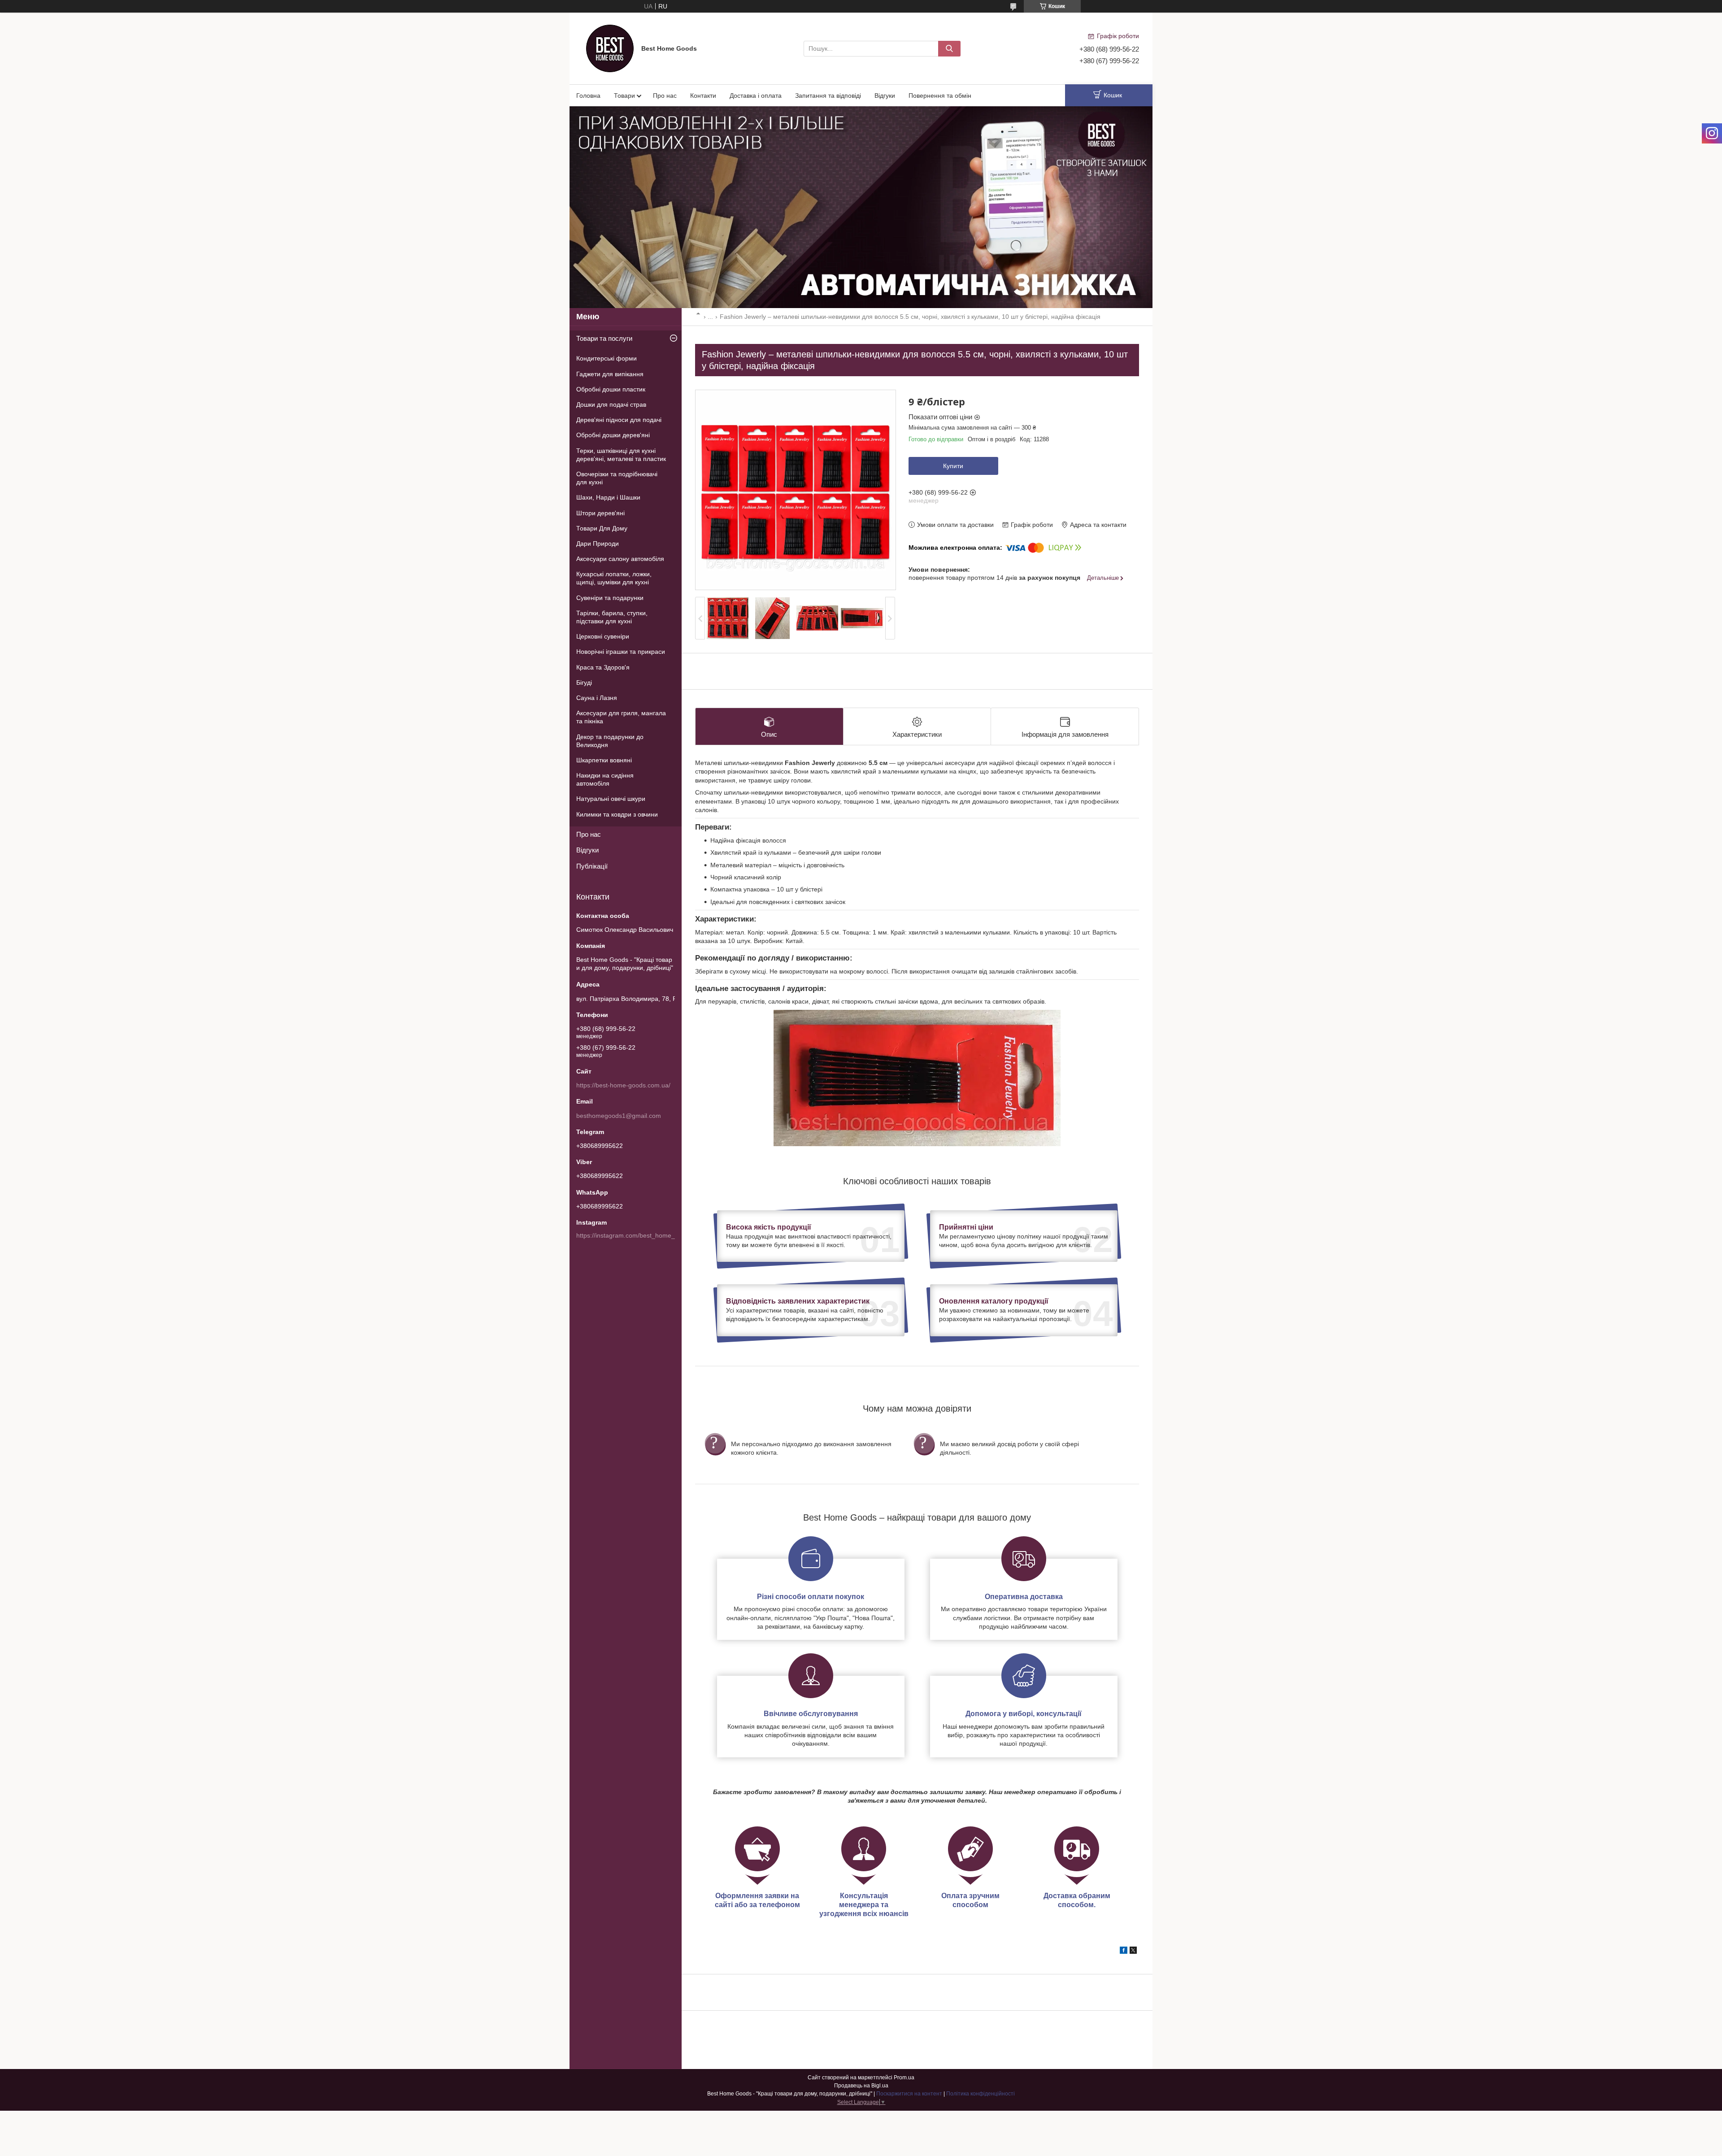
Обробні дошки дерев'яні (613, 435)
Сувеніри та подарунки (610, 598)
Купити (953, 466)
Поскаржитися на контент (909, 2094)
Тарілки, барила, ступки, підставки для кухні (612, 617)
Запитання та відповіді (828, 96)
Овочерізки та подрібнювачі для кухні (617, 478)
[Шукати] (949, 49)
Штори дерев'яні (600, 513)
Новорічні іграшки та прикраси (621, 652)
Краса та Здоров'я (603, 667)
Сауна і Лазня (597, 698)
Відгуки (885, 96)
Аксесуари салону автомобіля (620, 559)
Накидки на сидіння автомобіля (605, 779)
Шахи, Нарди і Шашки (608, 497)
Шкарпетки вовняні (604, 760)
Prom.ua (904, 2078)
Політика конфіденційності (981, 2094)
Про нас (665, 96)
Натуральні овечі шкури (611, 799)
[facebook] (1124, 1952)
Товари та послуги (604, 338)
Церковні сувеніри (603, 636)
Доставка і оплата (756, 96)
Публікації (592, 866)
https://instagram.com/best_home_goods (634, 1235)
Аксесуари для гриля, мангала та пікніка (621, 717)
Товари (624, 96)
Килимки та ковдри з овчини (617, 814)
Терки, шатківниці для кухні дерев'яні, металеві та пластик (621, 455)
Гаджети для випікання (610, 374)
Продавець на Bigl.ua (861, 2086)
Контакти (703, 96)
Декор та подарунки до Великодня (610, 741)
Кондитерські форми (607, 358)
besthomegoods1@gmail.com (619, 1116)
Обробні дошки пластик (611, 389)
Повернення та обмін (940, 96)
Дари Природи (598, 543)
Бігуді (584, 682)
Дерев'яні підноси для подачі (619, 420)
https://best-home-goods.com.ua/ (623, 1085)
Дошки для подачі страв (611, 404)
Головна (588, 96)
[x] (1133, 1952)
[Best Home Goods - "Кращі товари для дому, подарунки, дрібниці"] (610, 48)
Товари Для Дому (602, 528)
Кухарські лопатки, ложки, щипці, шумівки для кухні (614, 578)
